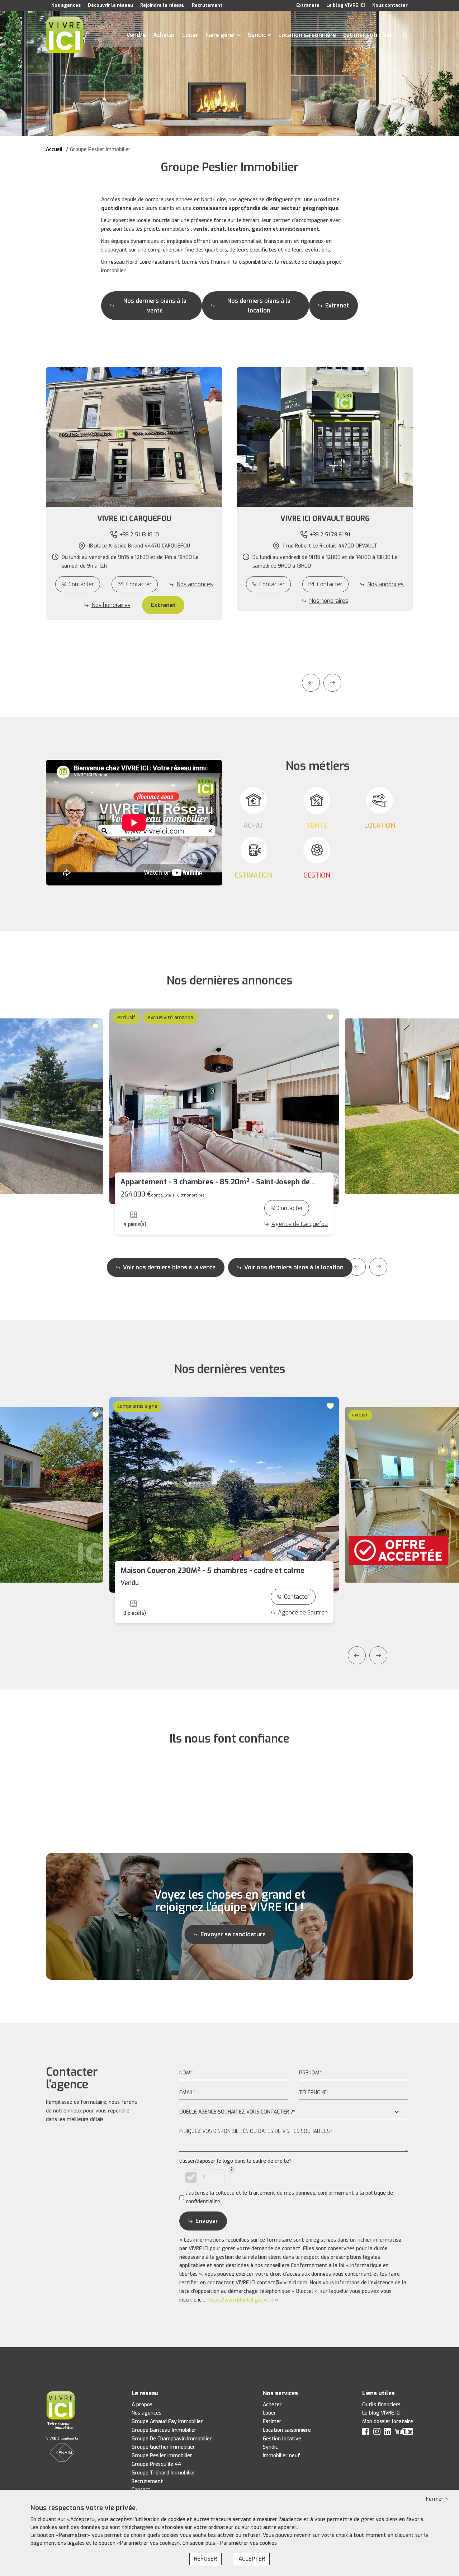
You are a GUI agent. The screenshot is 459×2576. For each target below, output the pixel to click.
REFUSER (205, 2559)
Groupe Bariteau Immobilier (164, 2430)
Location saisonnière (307, 35)
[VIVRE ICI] (64, 35)
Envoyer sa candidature (233, 1934)
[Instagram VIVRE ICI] (377, 2433)
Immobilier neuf (281, 2456)
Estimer (272, 2422)
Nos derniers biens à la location (259, 306)
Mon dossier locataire (388, 2422)
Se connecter (405, 35)
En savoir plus (200, 2543)
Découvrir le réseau (110, 5)
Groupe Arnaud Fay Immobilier (167, 2422)
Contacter (81, 584)
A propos (142, 2405)
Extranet (337, 305)
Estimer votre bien (369, 35)
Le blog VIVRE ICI (346, 5)
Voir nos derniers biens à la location (294, 1267)
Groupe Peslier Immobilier (162, 2456)
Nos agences (66, 5)
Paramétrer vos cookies (249, 2543)
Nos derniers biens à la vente (155, 306)
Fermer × (437, 2499)
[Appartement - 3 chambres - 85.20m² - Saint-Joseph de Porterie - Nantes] (224, 1106)
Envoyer (207, 2221)
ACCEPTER (252, 2559)
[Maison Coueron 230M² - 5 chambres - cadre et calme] (224, 1495)
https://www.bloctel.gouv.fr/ (240, 2300)
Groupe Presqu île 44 (156, 2464)
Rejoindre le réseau (162, 5)
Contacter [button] (139, 584)
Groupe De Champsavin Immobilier (172, 2439)
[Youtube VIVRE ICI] (404, 2433)
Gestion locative (282, 2439)
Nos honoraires (111, 605)
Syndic (257, 35)
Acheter (164, 35)
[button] (134, 519)
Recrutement (207, 5)
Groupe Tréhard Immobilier (164, 2473)
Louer (190, 35)
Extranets (308, 5)
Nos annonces (195, 584)
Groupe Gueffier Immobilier (163, 2447)
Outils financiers (381, 2405)
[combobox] (294, 2112)
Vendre (136, 35)
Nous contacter (390, 5)
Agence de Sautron (303, 1613)
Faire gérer (221, 35)
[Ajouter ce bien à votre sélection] (96, 1026)
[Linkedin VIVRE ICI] (388, 2433)
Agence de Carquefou (300, 1224)
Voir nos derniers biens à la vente (169, 1267)
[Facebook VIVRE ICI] (366, 2433)
